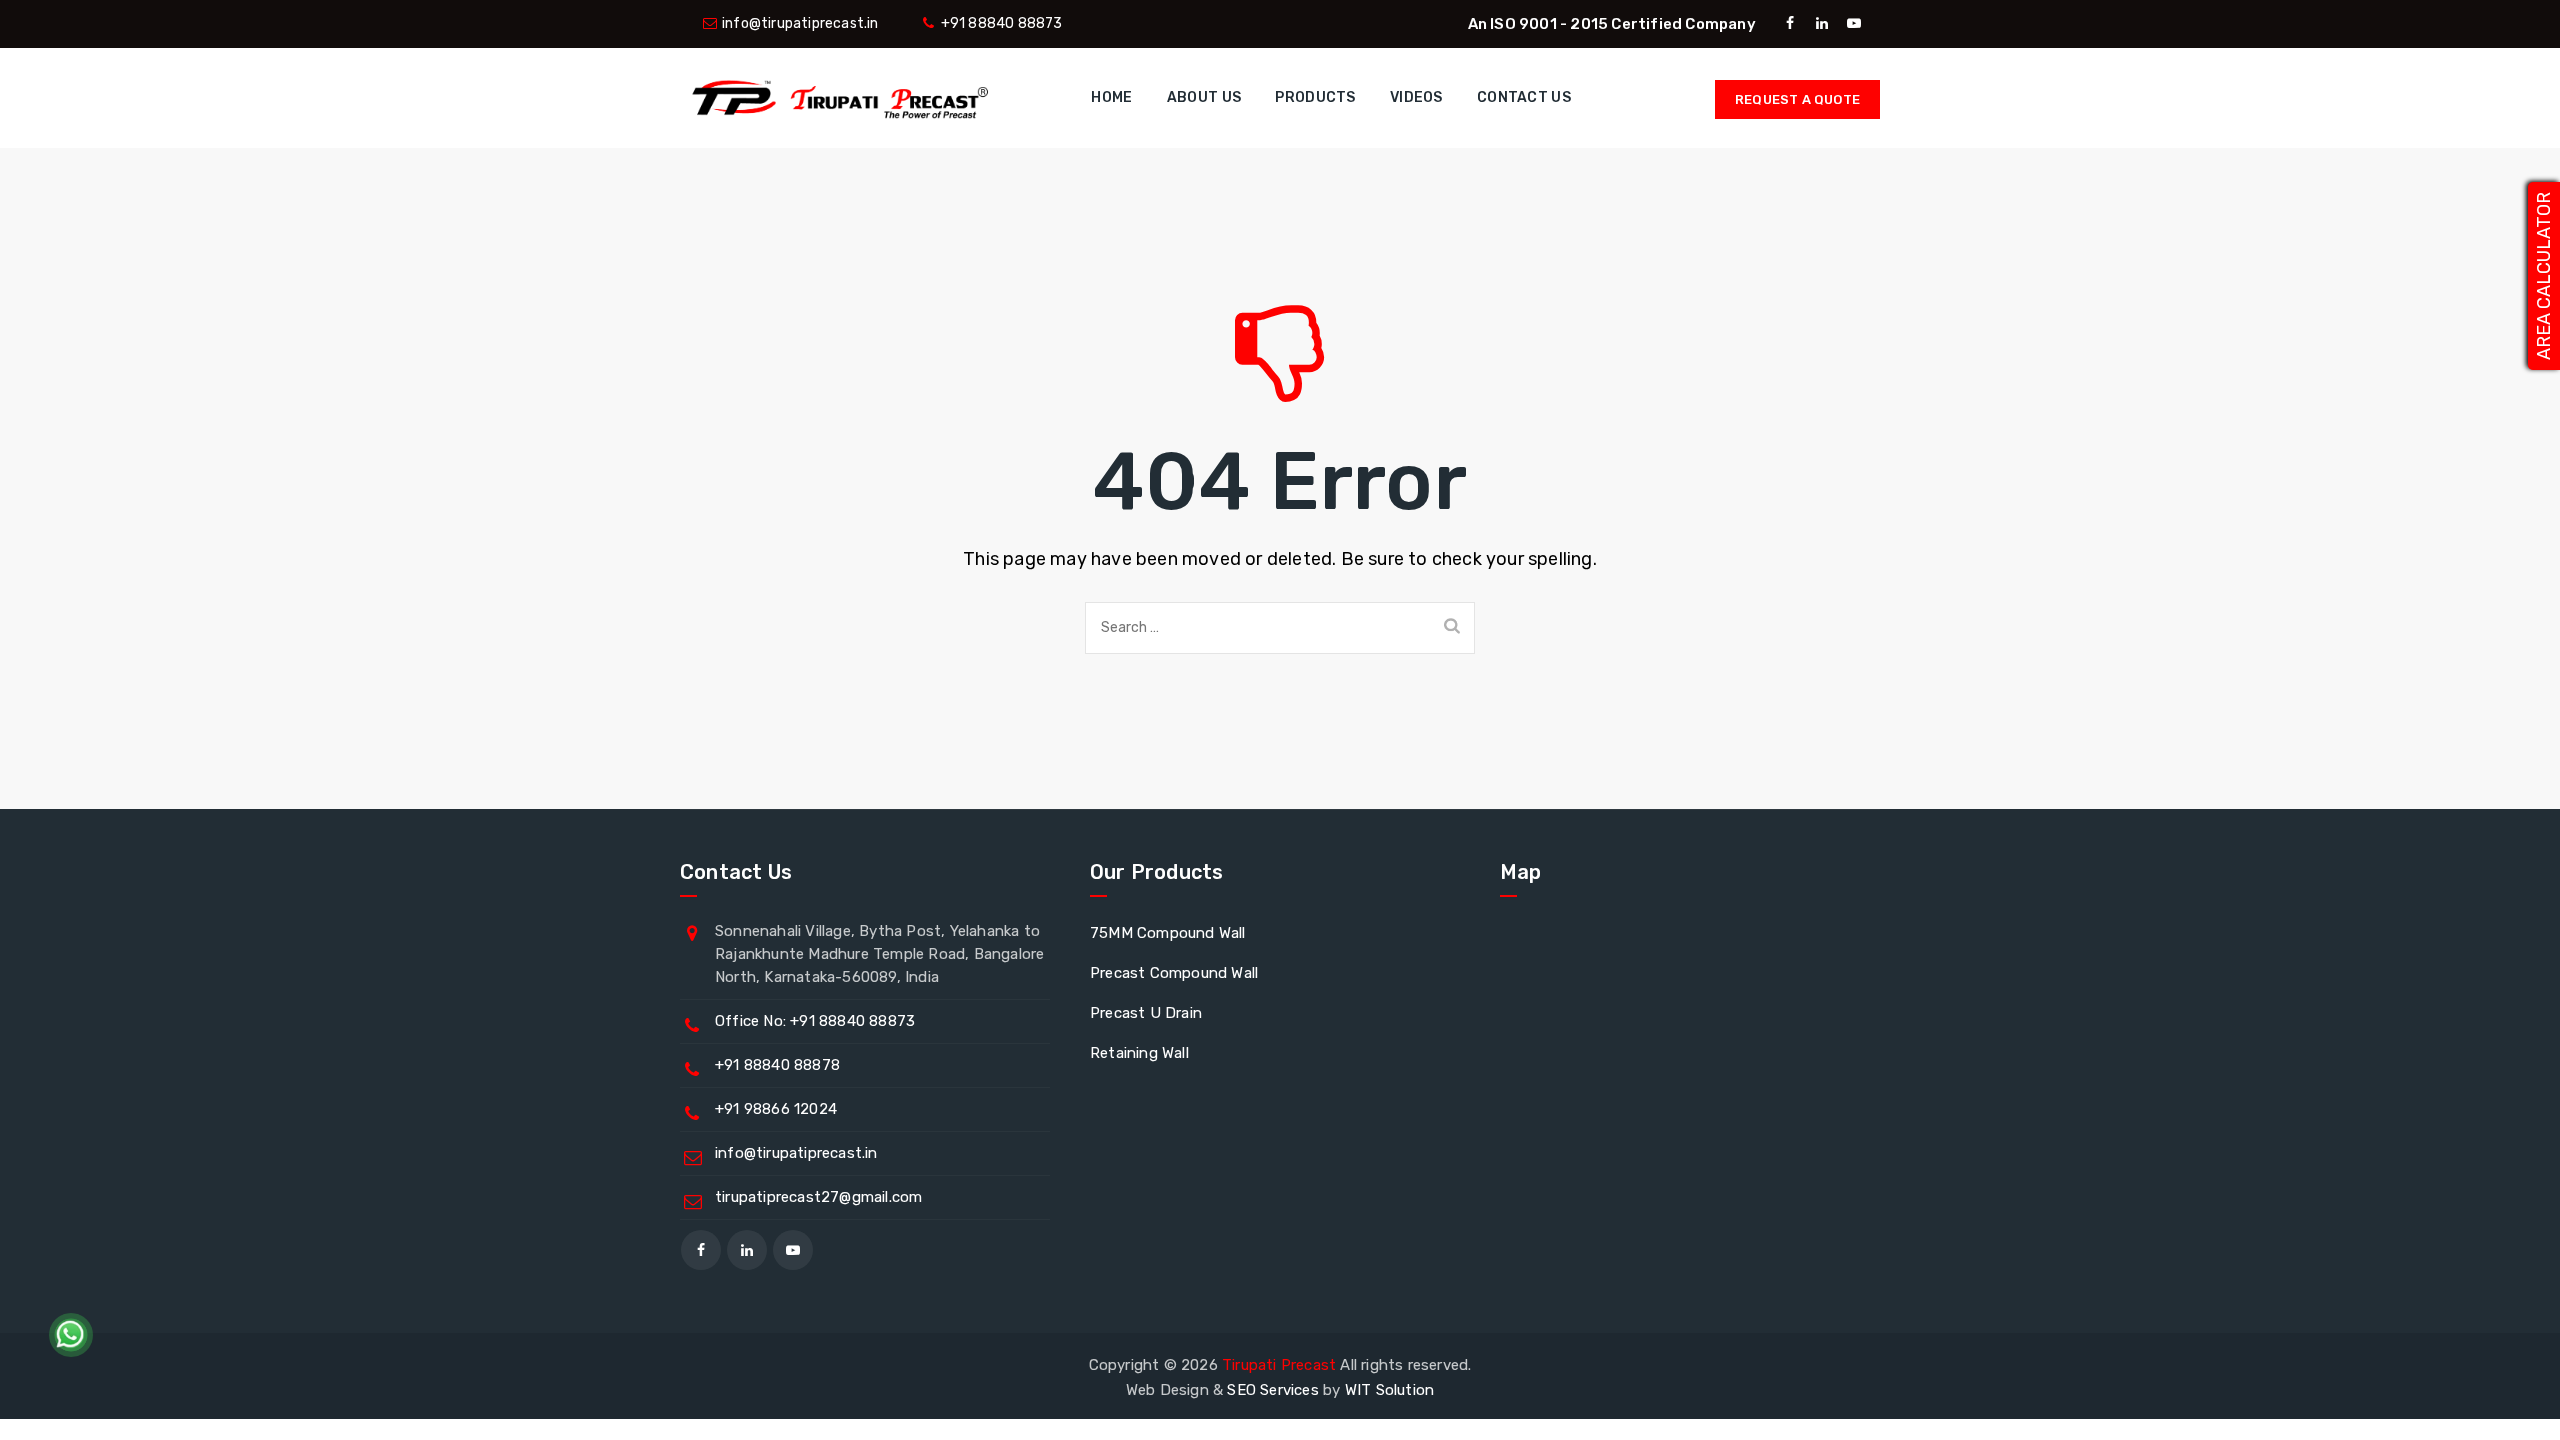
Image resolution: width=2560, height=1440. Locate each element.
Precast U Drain (1146, 1013)
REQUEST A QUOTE (1797, 99)
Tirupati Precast (1279, 1365)
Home (1111, 97)
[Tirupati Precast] (835, 98)
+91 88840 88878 (777, 1065)
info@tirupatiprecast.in (800, 23)
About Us (1204, 97)
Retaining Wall (1139, 1053)
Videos (1416, 97)
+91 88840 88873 (1002, 23)
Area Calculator (2544, 276)
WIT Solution (1389, 1390)
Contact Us (1524, 97)
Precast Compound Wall (1174, 973)
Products (1315, 97)
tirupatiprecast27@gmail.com (818, 1197)
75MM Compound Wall (1168, 933)
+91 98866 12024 (776, 1109)
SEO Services (1272, 1390)
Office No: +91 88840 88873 (815, 1021)
